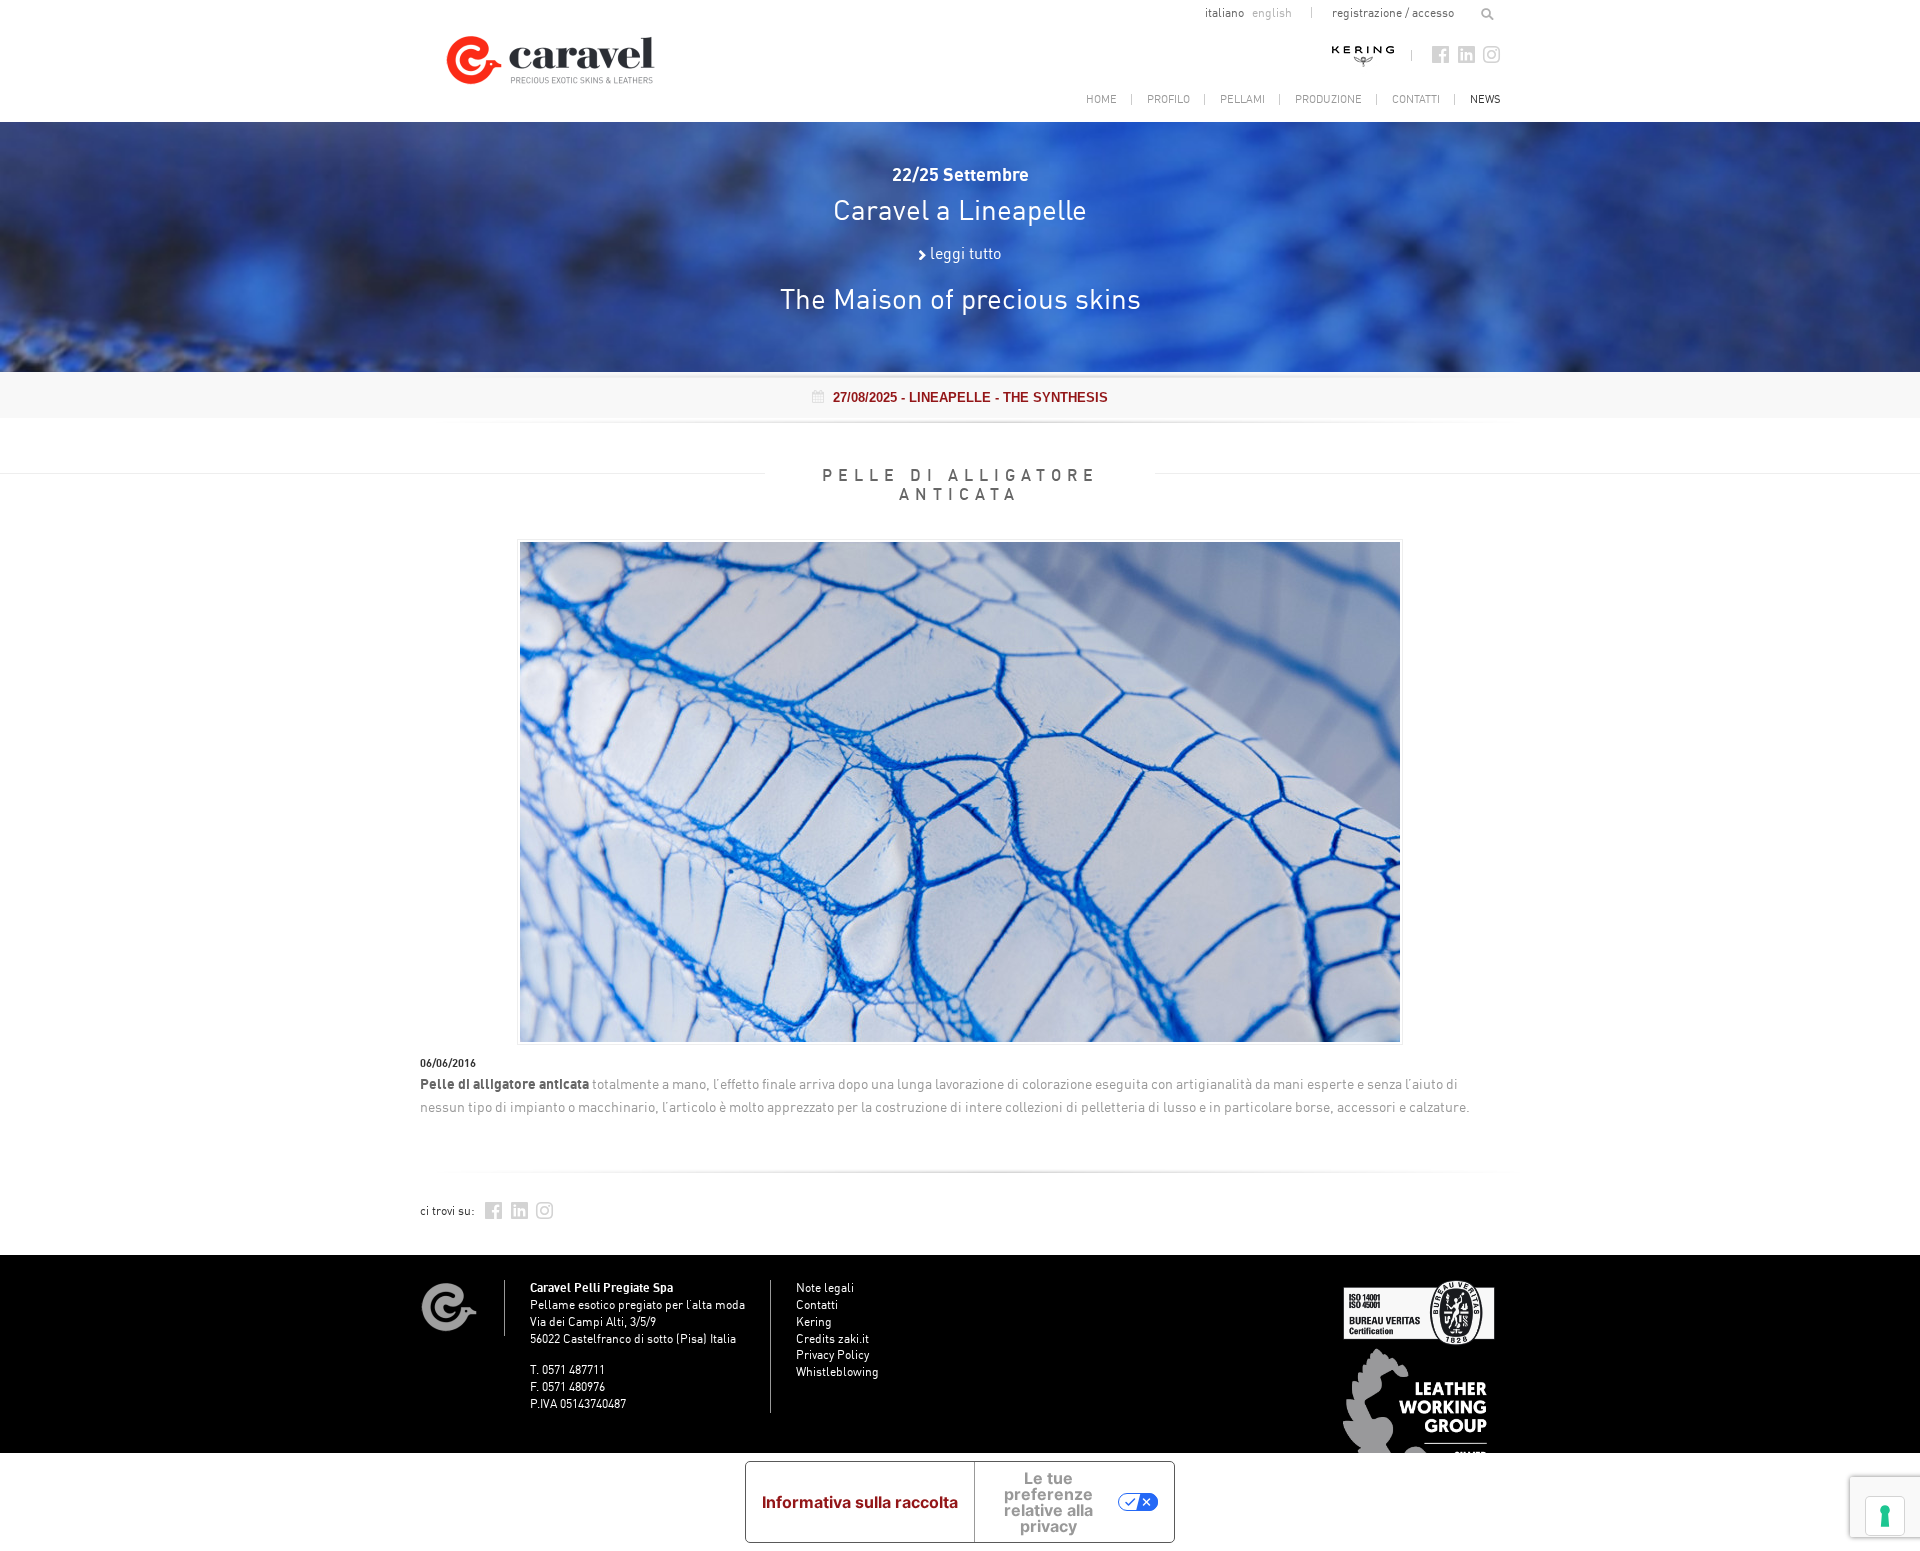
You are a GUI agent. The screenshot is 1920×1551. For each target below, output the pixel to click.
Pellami (1242, 99)
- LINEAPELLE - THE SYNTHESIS (970, 397)
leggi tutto (965, 253)
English (1272, 12)
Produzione (1328, 99)
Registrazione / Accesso (1393, 12)
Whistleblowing (837, 1371)
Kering (1363, 55)
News (1485, 99)
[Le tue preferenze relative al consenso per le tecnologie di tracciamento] (1885, 1516)
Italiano (1226, 12)
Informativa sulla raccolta (860, 1502)
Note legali (825, 1287)
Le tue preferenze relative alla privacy (1048, 1502)
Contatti (1416, 99)
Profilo (1168, 99)
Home (1101, 99)
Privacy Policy (832, 1354)
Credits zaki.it (832, 1338)
